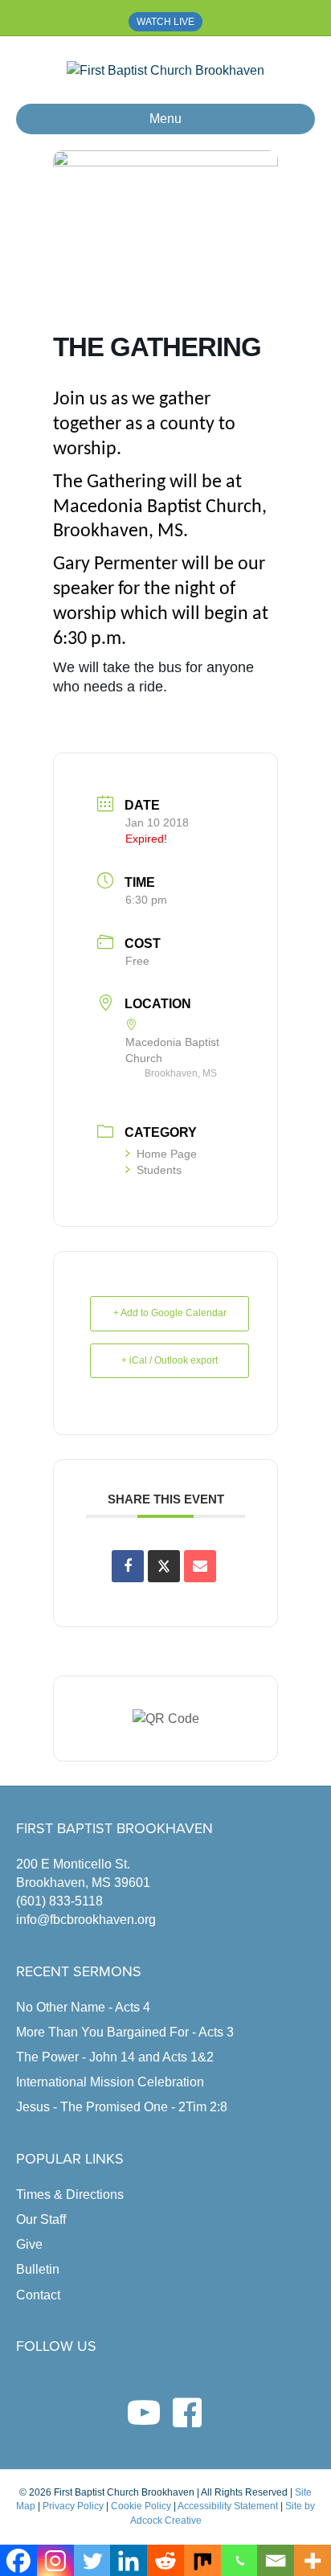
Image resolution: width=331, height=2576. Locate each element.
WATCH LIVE (165, 22)
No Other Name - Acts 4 (83, 2007)
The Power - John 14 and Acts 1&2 (115, 2057)
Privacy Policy (73, 2506)
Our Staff (41, 2219)
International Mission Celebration (110, 2082)
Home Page (167, 1154)
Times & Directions (70, 2195)
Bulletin (38, 2269)
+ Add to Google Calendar (170, 1313)
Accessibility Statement (228, 2506)
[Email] (200, 1566)
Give (29, 2244)
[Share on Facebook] (128, 1566)
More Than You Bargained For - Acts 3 (125, 2032)
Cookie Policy (141, 2506)
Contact (38, 2295)
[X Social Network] (164, 1566)
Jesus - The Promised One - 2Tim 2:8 (122, 2107)
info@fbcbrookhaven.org (86, 1920)
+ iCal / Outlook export (170, 1360)
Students (159, 1170)
